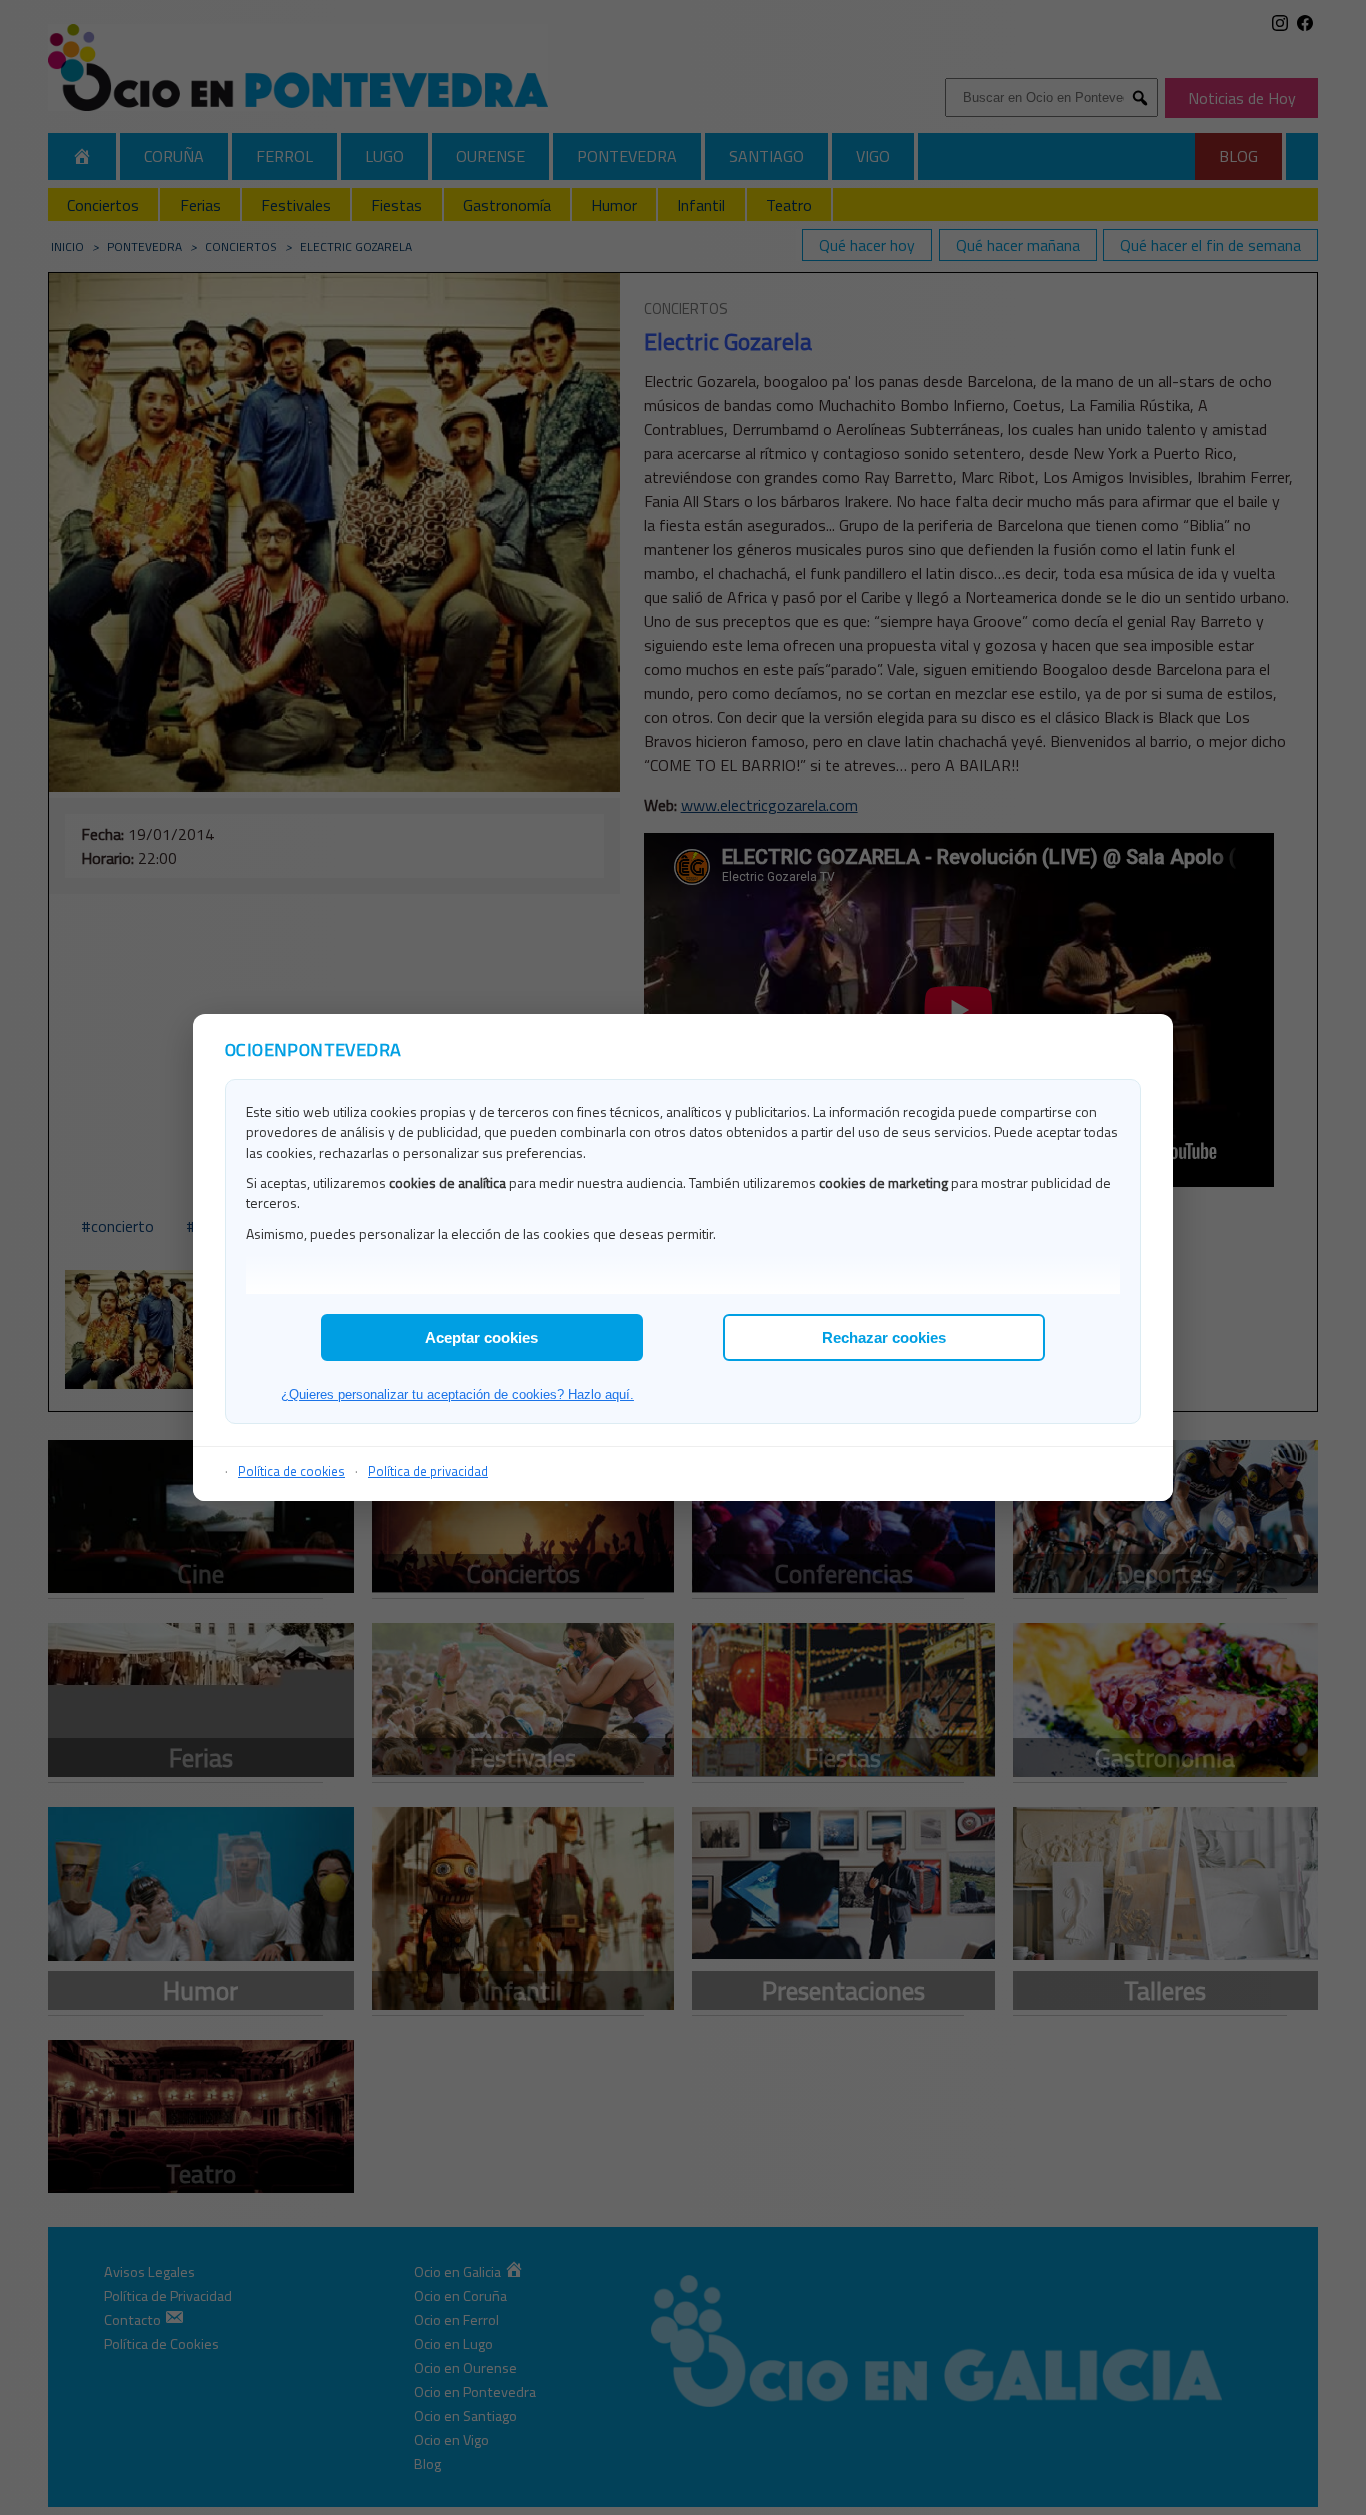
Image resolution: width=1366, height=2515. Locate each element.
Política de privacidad (428, 1471)
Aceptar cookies (481, 1337)
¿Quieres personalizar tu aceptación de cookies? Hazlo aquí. (457, 1394)
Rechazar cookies (884, 1337)
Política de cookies (291, 1471)
